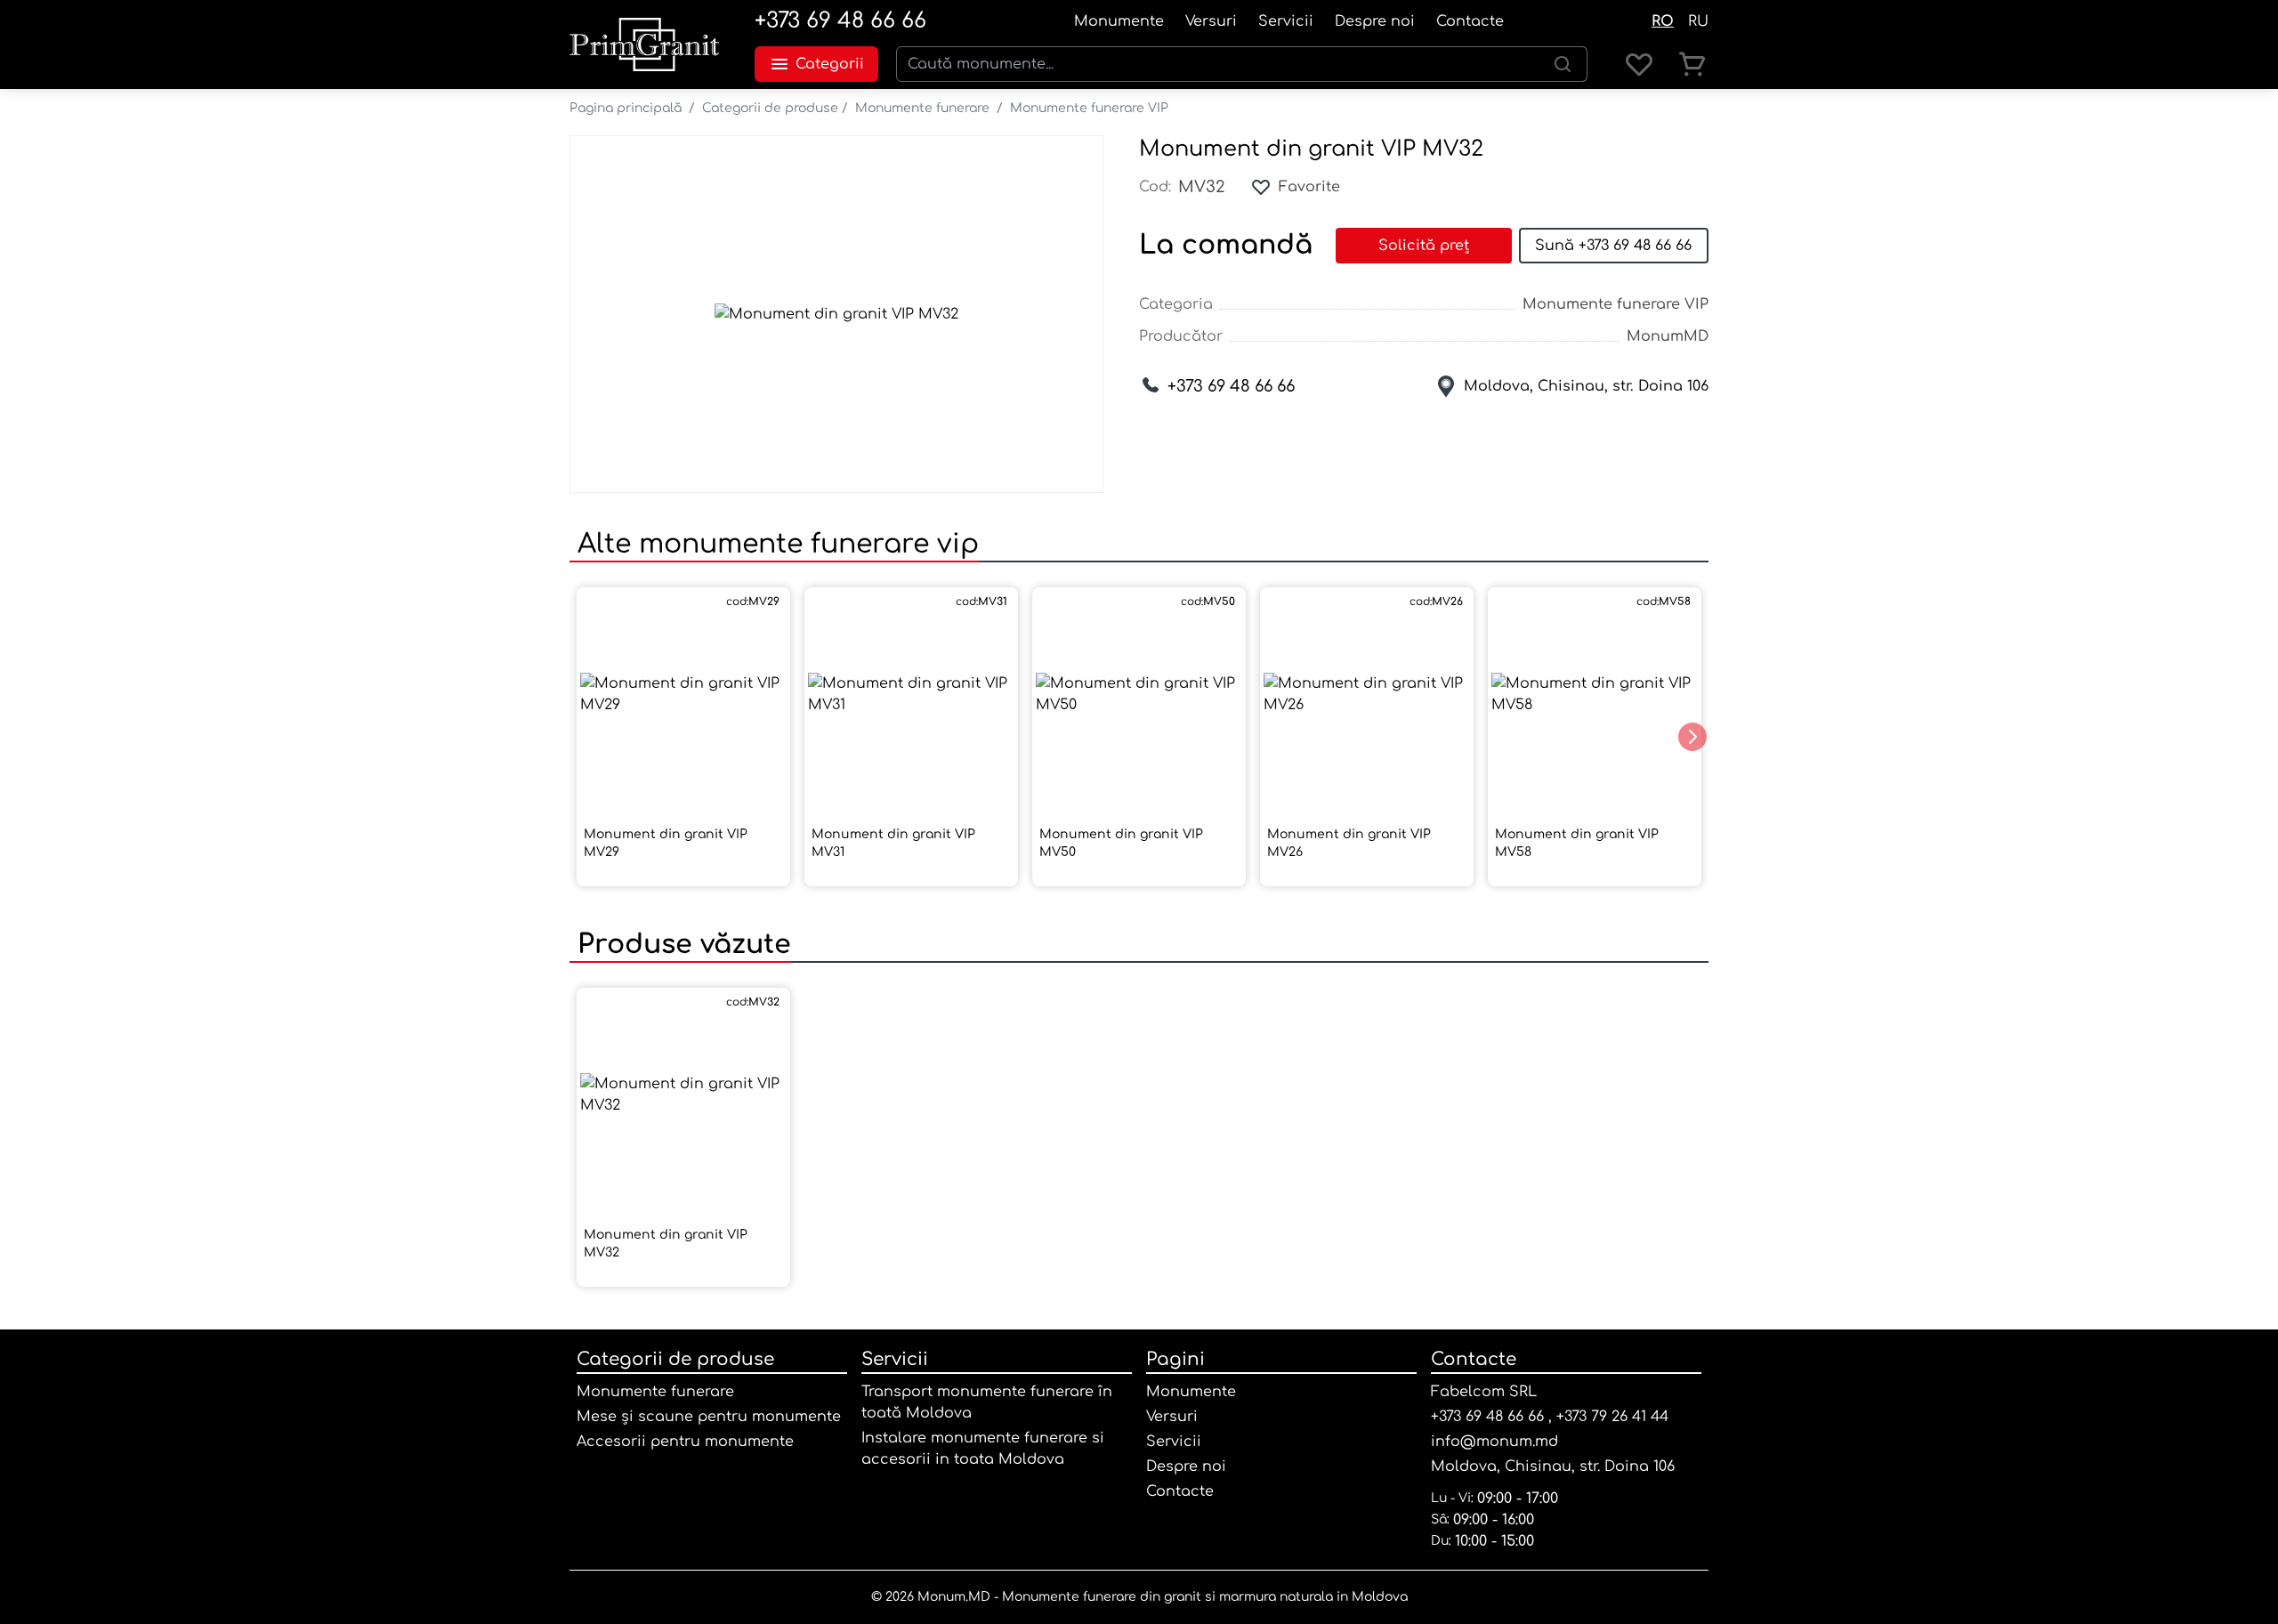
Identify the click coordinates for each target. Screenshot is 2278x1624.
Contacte (1470, 21)
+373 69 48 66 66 (840, 21)
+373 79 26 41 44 (1612, 1417)
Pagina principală (626, 108)
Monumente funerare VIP (1089, 108)
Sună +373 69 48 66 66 (1613, 246)
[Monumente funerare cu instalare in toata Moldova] (644, 44)
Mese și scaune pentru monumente (709, 1417)
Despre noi (1375, 21)
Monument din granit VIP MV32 (1311, 149)
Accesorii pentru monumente (685, 1442)
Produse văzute (680, 945)
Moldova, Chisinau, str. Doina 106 (1586, 386)
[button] (1692, 737)
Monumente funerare (922, 108)
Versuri (1211, 21)
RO (1663, 21)
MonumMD (1668, 336)
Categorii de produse (770, 108)
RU (1698, 21)
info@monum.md (1494, 1442)
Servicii (1286, 21)
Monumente (1119, 21)
